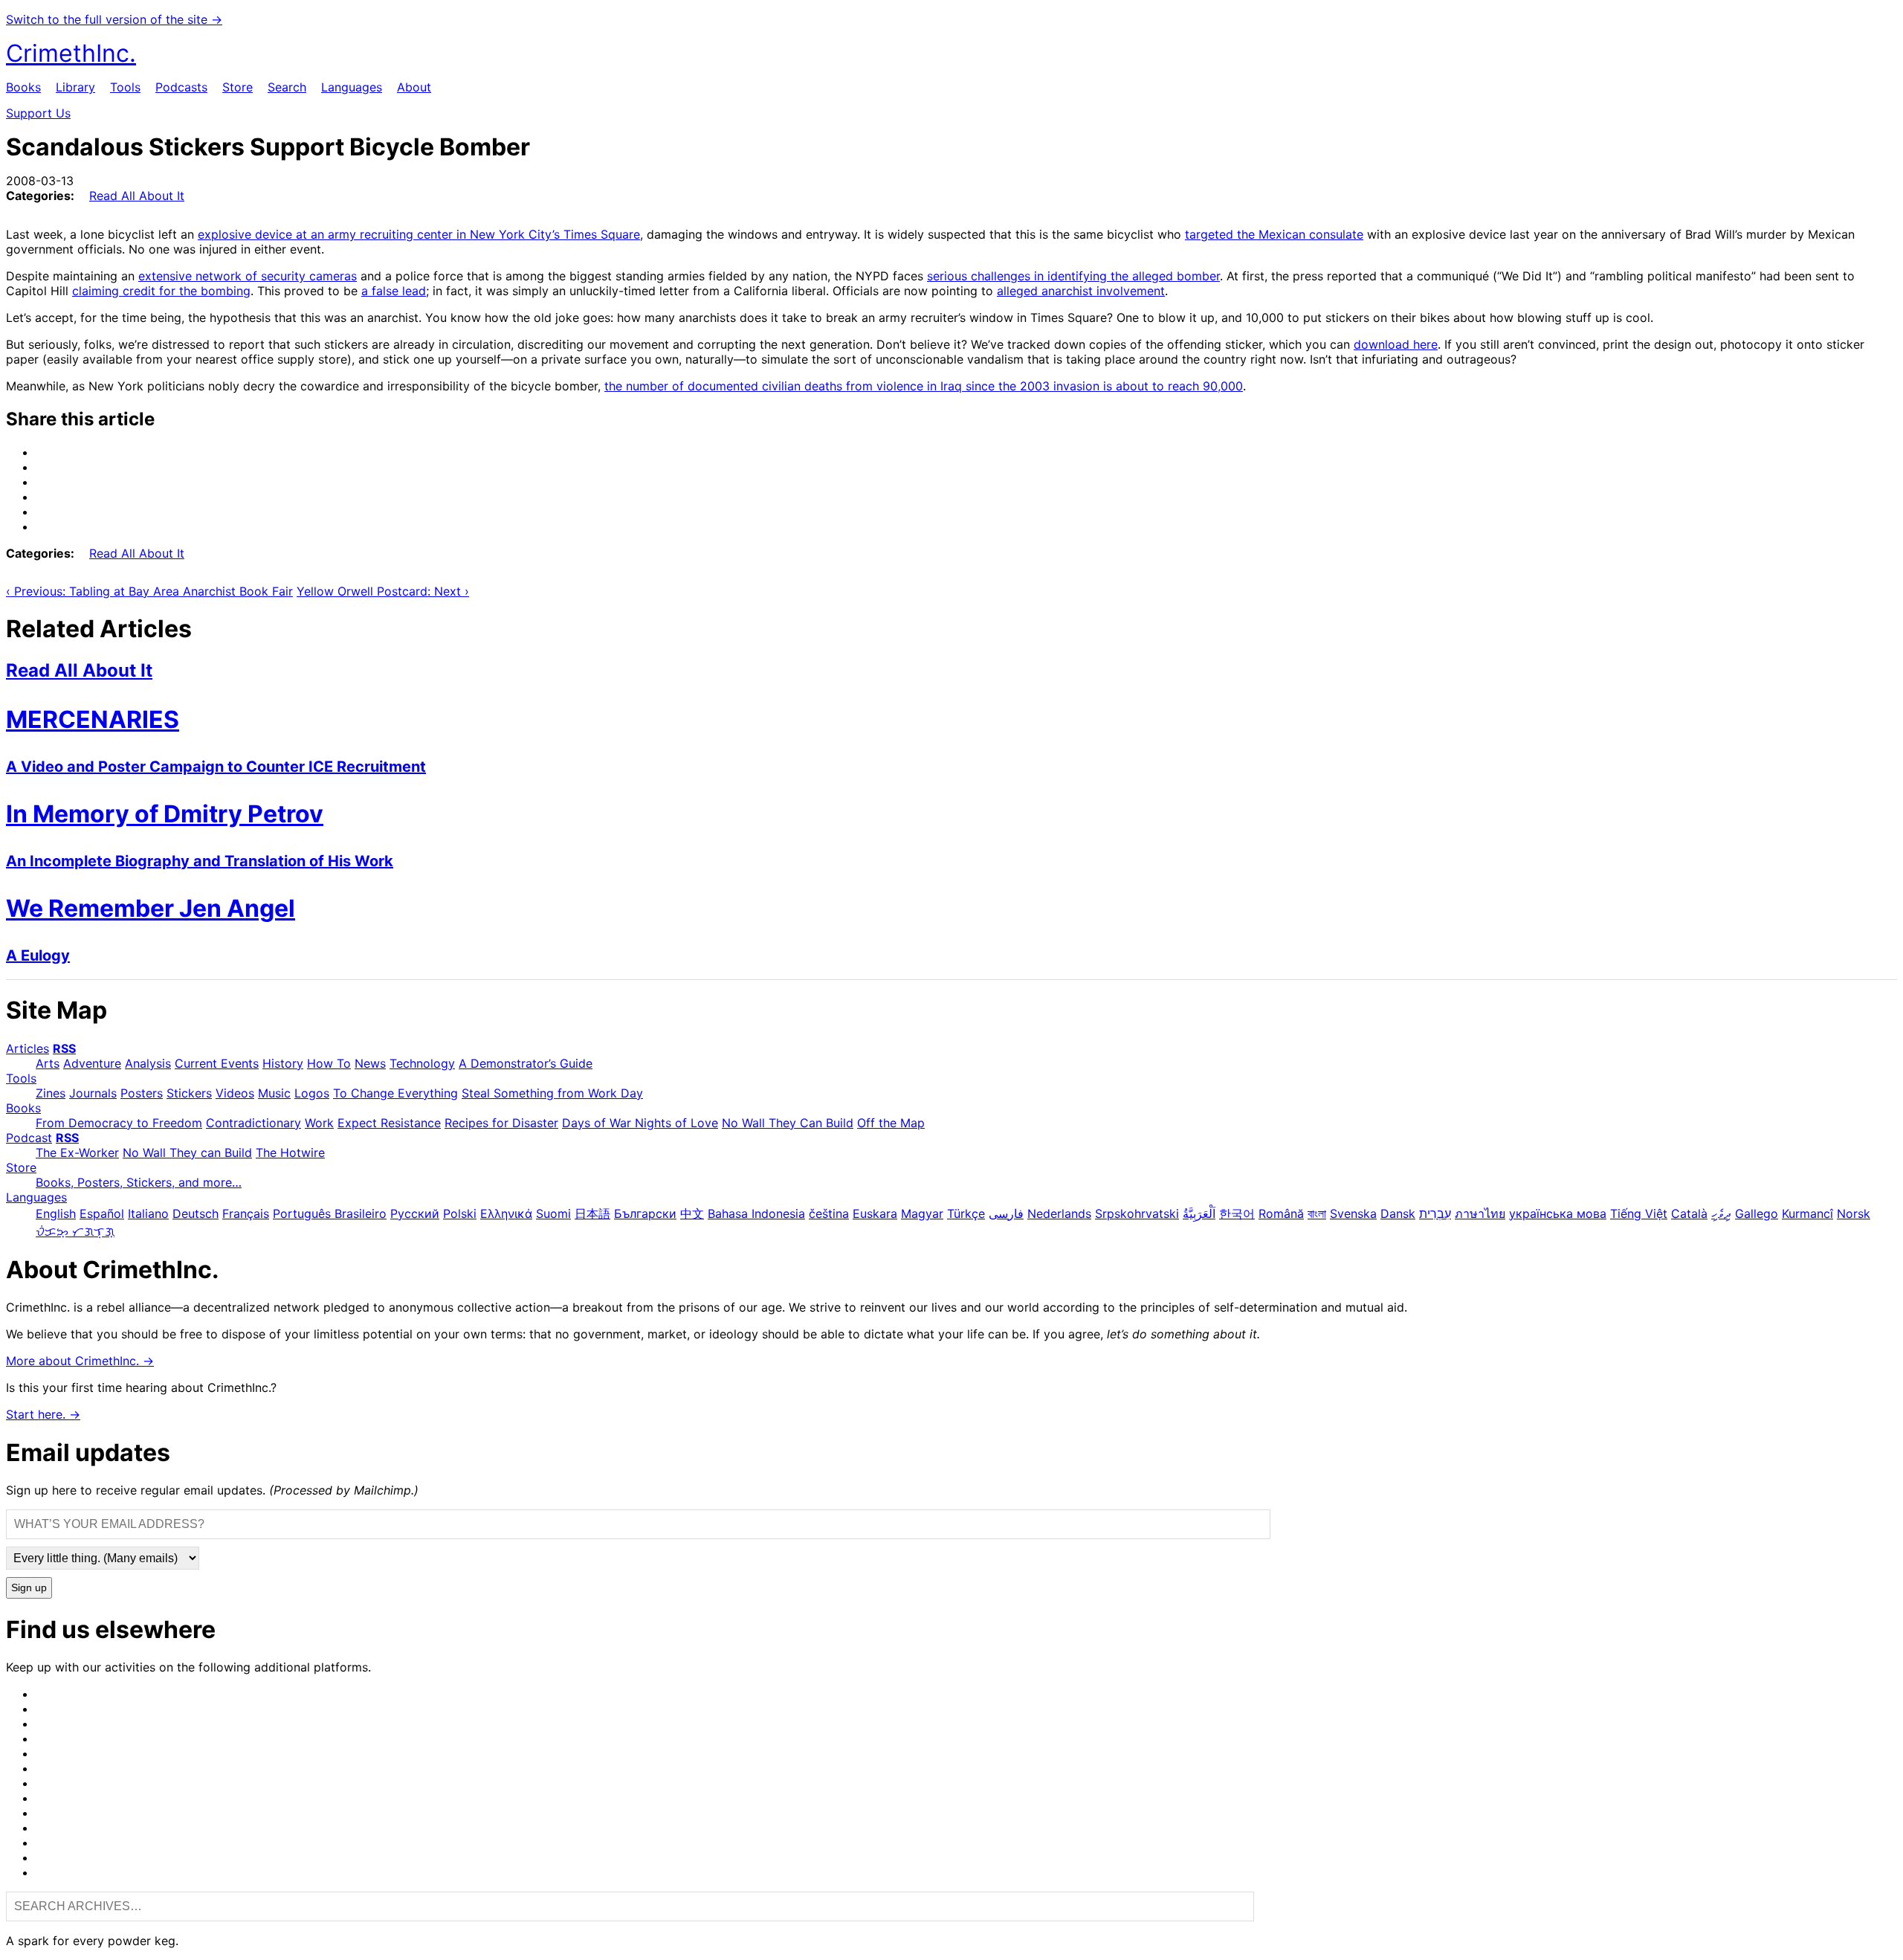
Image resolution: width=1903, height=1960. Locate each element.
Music (274, 1093)
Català (1689, 1213)
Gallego (1757, 1213)
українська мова (1558, 1213)
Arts (48, 1063)
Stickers (189, 1093)
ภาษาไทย (1480, 1213)
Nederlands (1059, 1213)
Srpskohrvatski (1137, 1213)
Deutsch (196, 1213)
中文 (692, 1213)
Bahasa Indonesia (756, 1213)
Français (246, 1213)
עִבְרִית (1435, 1213)
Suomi (553, 1213)
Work (319, 1123)
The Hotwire (290, 1153)
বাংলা (1317, 1213)
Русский (415, 1213)
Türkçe (966, 1213)
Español (102, 1213)
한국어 (1237, 1213)
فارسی (1006, 1213)
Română (1281, 1213)
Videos (235, 1093)
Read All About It (137, 196)
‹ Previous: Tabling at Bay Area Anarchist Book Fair (149, 591)
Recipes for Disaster (501, 1123)
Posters (142, 1093)
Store (238, 87)
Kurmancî (1807, 1213)
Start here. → (43, 1414)
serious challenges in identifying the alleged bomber (1073, 276)
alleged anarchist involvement (1081, 291)
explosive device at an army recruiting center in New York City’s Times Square (419, 234)
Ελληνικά (506, 1213)
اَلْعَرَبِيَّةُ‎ (1199, 1213)
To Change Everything (395, 1093)
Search (287, 87)
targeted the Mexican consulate (1274, 234)
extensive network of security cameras (248, 276)
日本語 (592, 1213)
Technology (422, 1063)
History (283, 1063)
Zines (51, 1093)
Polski (460, 1213)
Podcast (29, 1138)
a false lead (394, 291)
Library (75, 87)
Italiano (148, 1213)
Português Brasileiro (330, 1213)
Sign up (29, 1588)
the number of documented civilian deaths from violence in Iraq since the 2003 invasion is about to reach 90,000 (924, 386)
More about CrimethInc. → (80, 1361)
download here (1396, 344)
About (414, 87)
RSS (64, 1048)
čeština (829, 1213)
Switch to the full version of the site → (114, 19)
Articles (28, 1048)
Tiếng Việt (1639, 1213)
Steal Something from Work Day (552, 1093)
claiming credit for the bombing (161, 291)
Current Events (217, 1063)
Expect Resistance (389, 1123)
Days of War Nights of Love (640, 1123)
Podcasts (181, 87)
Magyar (922, 1213)
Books (23, 87)
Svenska (1353, 1213)
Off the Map (891, 1123)
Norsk (1854, 1213)
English (56, 1213)
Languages (352, 87)
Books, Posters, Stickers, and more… (139, 1182)
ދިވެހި (1721, 1213)
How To (329, 1063)
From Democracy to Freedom (119, 1123)
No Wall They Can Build (788, 1123)
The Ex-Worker (77, 1153)
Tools (125, 87)
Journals (93, 1093)
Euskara (875, 1213)
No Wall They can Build (187, 1153)
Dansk (1398, 1213)
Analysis (148, 1063)
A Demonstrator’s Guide (526, 1063)
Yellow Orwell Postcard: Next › (383, 591)
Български (645, 1213)
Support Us (38, 113)
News (370, 1063)
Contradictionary (253, 1123)
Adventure (92, 1063)
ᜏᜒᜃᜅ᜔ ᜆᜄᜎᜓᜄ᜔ (75, 1231)
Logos (312, 1093)
